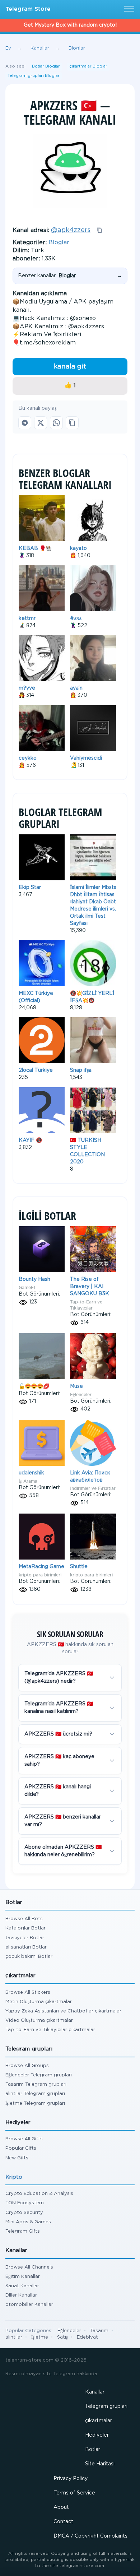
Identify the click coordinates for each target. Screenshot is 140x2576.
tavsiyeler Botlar (25, 1938)
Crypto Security (24, 2213)
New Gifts (17, 2158)
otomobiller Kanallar (29, 2305)
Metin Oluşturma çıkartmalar (39, 2002)
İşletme (40, 2337)
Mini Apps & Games (28, 2222)
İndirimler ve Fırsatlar (93, 1488)
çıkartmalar (99, 2421)
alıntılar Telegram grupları (35, 2094)
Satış (62, 2337)
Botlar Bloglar (46, 66)
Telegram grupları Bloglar (34, 76)
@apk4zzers (71, 230)
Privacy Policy (71, 2479)
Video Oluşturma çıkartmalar (39, 2021)
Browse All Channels (29, 2267)
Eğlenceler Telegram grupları (39, 2075)
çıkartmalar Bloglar (88, 66)
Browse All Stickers (28, 1993)
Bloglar (59, 243)
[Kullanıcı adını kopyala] (99, 230)
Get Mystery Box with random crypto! (70, 25)
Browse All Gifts (24, 2139)
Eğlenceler (81, 1394)
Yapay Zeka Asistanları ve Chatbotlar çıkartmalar (63, 2011)
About (61, 2507)
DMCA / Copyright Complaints (90, 2536)
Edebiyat (87, 2337)
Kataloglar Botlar (25, 1928)
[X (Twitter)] (41, 423)
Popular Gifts (21, 2148)
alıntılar (14, 2337)
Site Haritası (100, 2464)
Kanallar (95, 2392)
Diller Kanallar (21, 2295)
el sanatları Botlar (26, 1947)
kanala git (70, 367)
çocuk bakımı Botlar (29, 1957)
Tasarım (99, 2331)
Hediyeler (97, 2435)
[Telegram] (25, 423)
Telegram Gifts (23, 2231)
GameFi (27, 1287)
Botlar (93, 2450)
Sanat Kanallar (22, 2286)
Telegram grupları (106, 2406)
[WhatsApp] (56, 423)
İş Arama (28, 1481)
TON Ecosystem (25, 2203)
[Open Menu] (128, 9)
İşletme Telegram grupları (35, 2104)
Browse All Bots (24, 1919)
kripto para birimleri (40, 1575)
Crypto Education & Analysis (39, 2194)
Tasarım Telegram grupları (36, 2084)
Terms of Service (74, 2493)
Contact (63, 2522)
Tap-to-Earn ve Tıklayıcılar (86, 1305)
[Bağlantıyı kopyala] (72, 423)
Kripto (14, 2177)
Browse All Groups (27, 2066)
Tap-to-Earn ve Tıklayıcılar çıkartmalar (50, 2030)
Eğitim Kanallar (23, 2277)
